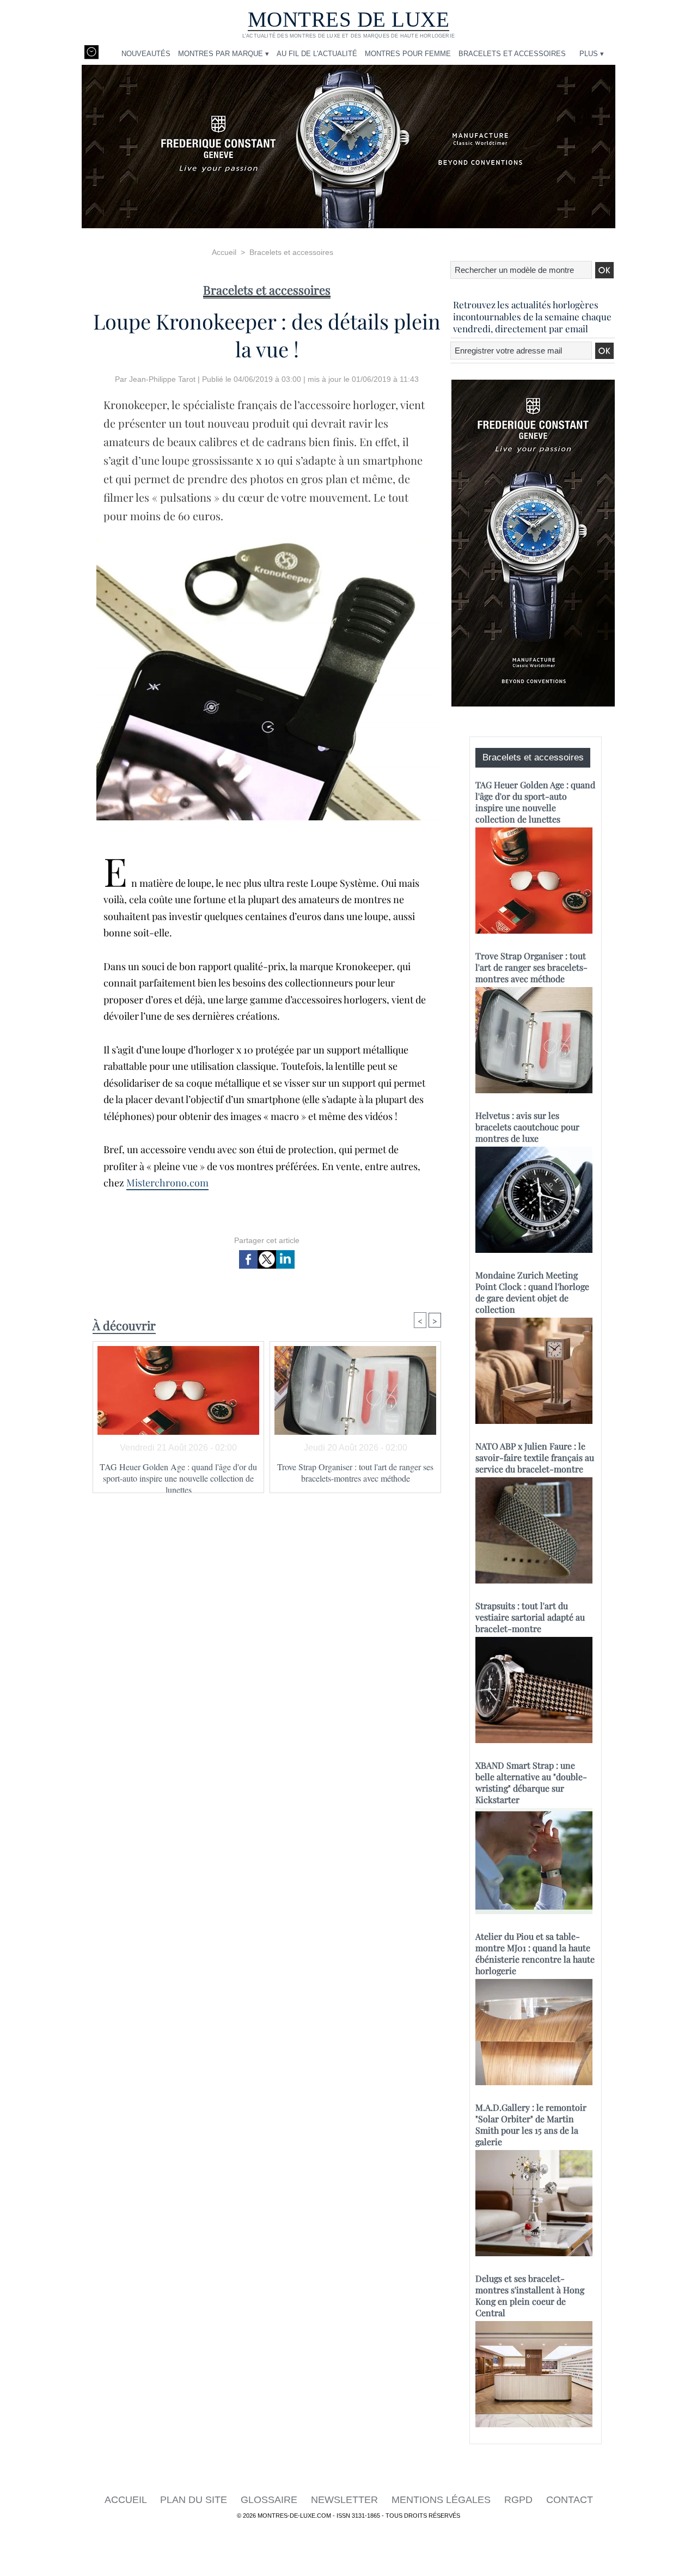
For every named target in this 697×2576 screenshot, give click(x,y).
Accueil (224, 252)
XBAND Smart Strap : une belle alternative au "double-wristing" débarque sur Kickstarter (531, 1782)
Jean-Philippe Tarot (162, 379)
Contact (570, 2500)
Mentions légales (442, 2500)
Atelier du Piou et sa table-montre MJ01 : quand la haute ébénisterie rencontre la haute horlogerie (535, 1953)
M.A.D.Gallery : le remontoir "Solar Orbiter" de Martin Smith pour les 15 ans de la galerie (531, 2124)
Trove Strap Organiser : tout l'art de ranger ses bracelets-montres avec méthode (355, 1472)
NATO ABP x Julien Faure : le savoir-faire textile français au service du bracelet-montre (535, 1457)
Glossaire (270, 2500)
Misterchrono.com (167, 1183)
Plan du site (195, 2500)
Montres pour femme (408, 54)
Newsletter (346, 2500)
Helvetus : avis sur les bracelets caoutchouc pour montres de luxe (527, 1127)
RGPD (520, 2500)
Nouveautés (146, 54)
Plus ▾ (592, 54)
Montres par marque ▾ (224, 54)
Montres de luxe (349, 19)
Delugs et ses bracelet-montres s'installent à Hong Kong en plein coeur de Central (530, 2295)
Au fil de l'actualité (317, 54)
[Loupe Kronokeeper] (267, 541)
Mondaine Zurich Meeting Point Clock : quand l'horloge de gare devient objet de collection (532, 1292)
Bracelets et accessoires (512, 54)
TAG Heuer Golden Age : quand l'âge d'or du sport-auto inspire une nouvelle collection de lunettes (178, 1475)
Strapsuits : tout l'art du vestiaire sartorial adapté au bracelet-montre (530, 1617)
